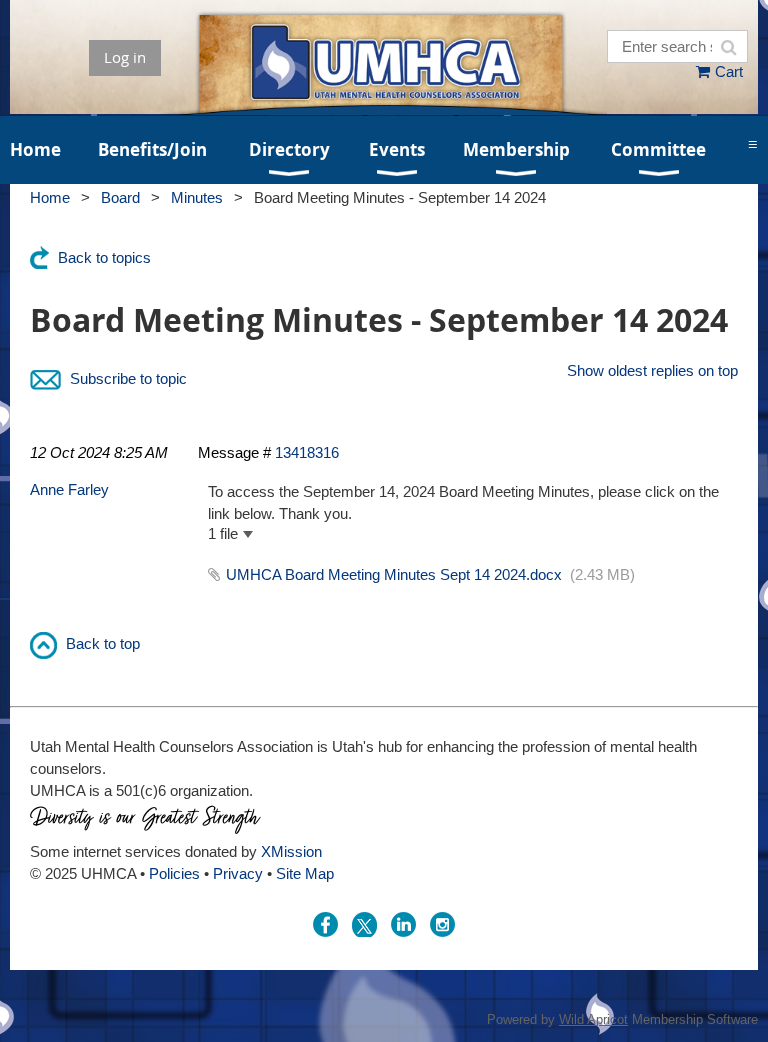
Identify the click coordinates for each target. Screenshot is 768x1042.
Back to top (103, 643)
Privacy (238, 873)
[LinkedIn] (403, 924)
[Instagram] (442, 924)
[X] (364, 924)
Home (50, 197)
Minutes (197, 197)
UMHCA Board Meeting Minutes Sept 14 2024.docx (394, 574)
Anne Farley (69, 489)
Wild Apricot (593, 1019)
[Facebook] (325, 924)
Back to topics (104, 257)
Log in (125, 57)
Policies (174, 873)
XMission (291, 851)
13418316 (307, 452)
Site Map (305, 873)
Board (120, 197)
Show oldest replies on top (652, 370)
